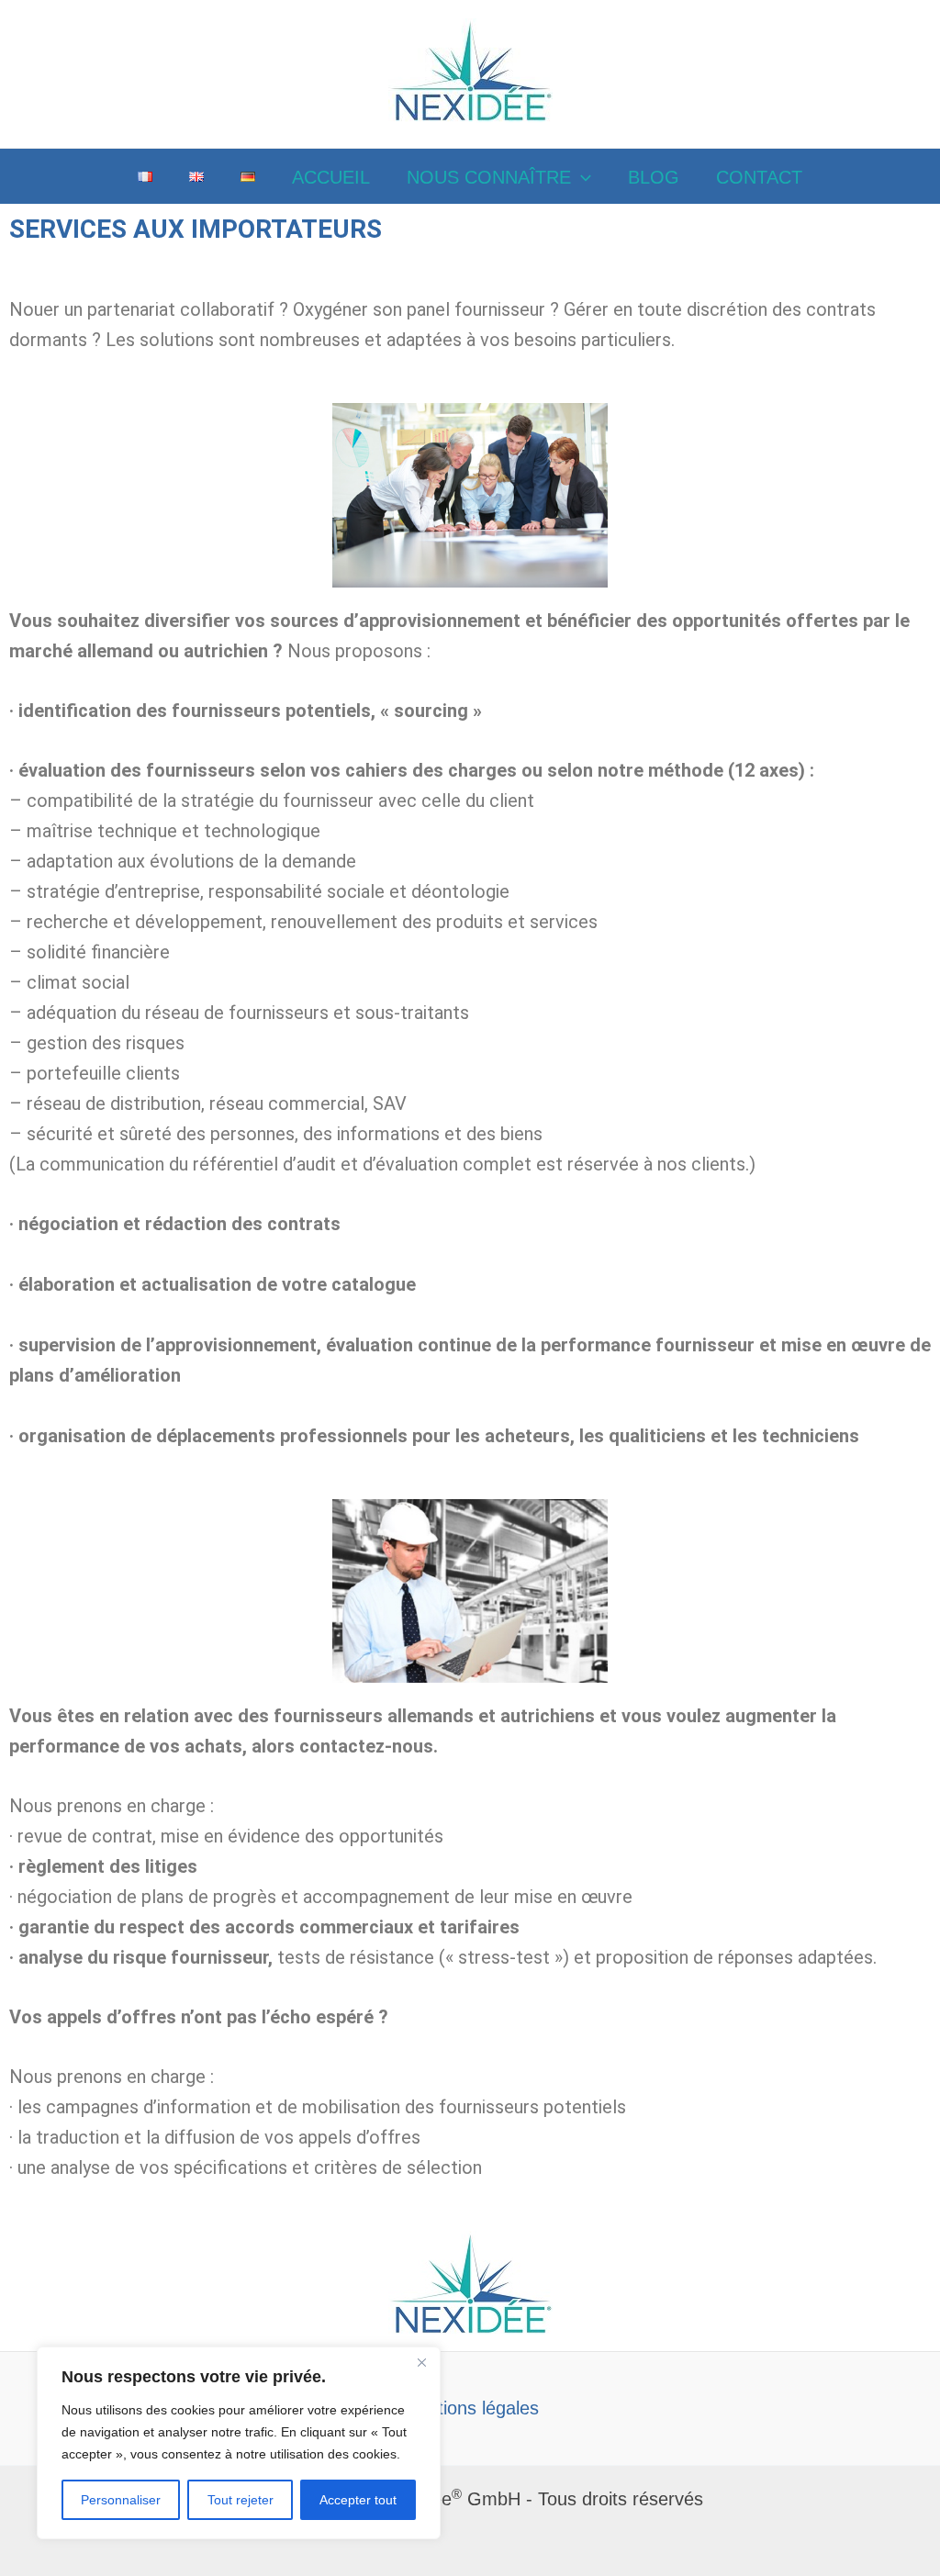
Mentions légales (470, 2408)
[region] (239, 2443)
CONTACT (759, 177)
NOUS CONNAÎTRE (489, 177)
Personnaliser (121, 2500)
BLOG (654, 177)
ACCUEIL (331, 177)
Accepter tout (358, 2500)
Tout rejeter (241, 2500)
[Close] (421, 2362)
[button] (581, 177)
